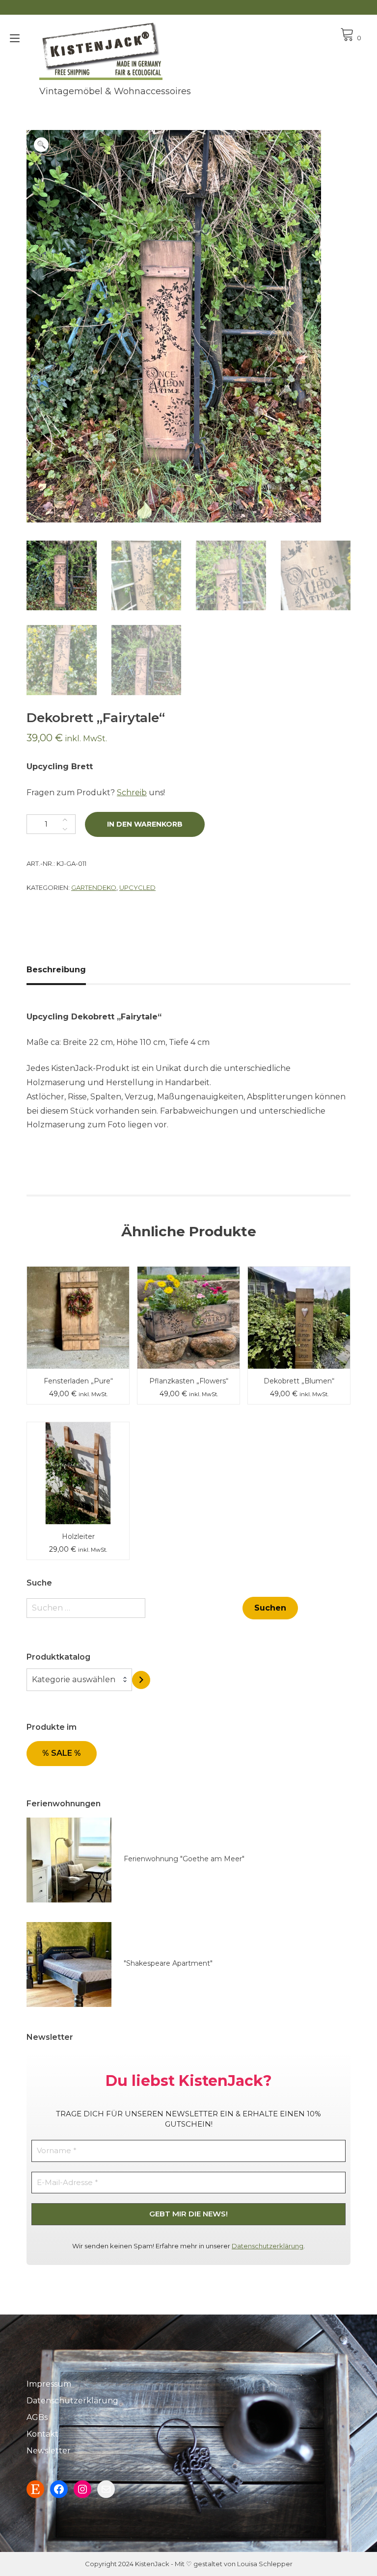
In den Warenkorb (145, 824)
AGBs (37, 2417)
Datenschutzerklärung (268, 2246)
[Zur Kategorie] (141, 1680)
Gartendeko (94, 887)
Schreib (132, 793)
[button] (41, 145)
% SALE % (62, 1753)
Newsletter (49, 2451)
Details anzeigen (78, 1325)
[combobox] (79, 1680)
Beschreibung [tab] (56, 970)
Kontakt (42, 2434)
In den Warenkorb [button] (78, 1296)
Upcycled (137, 887)
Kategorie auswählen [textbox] (74, 1679)
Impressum (49, 2384)
